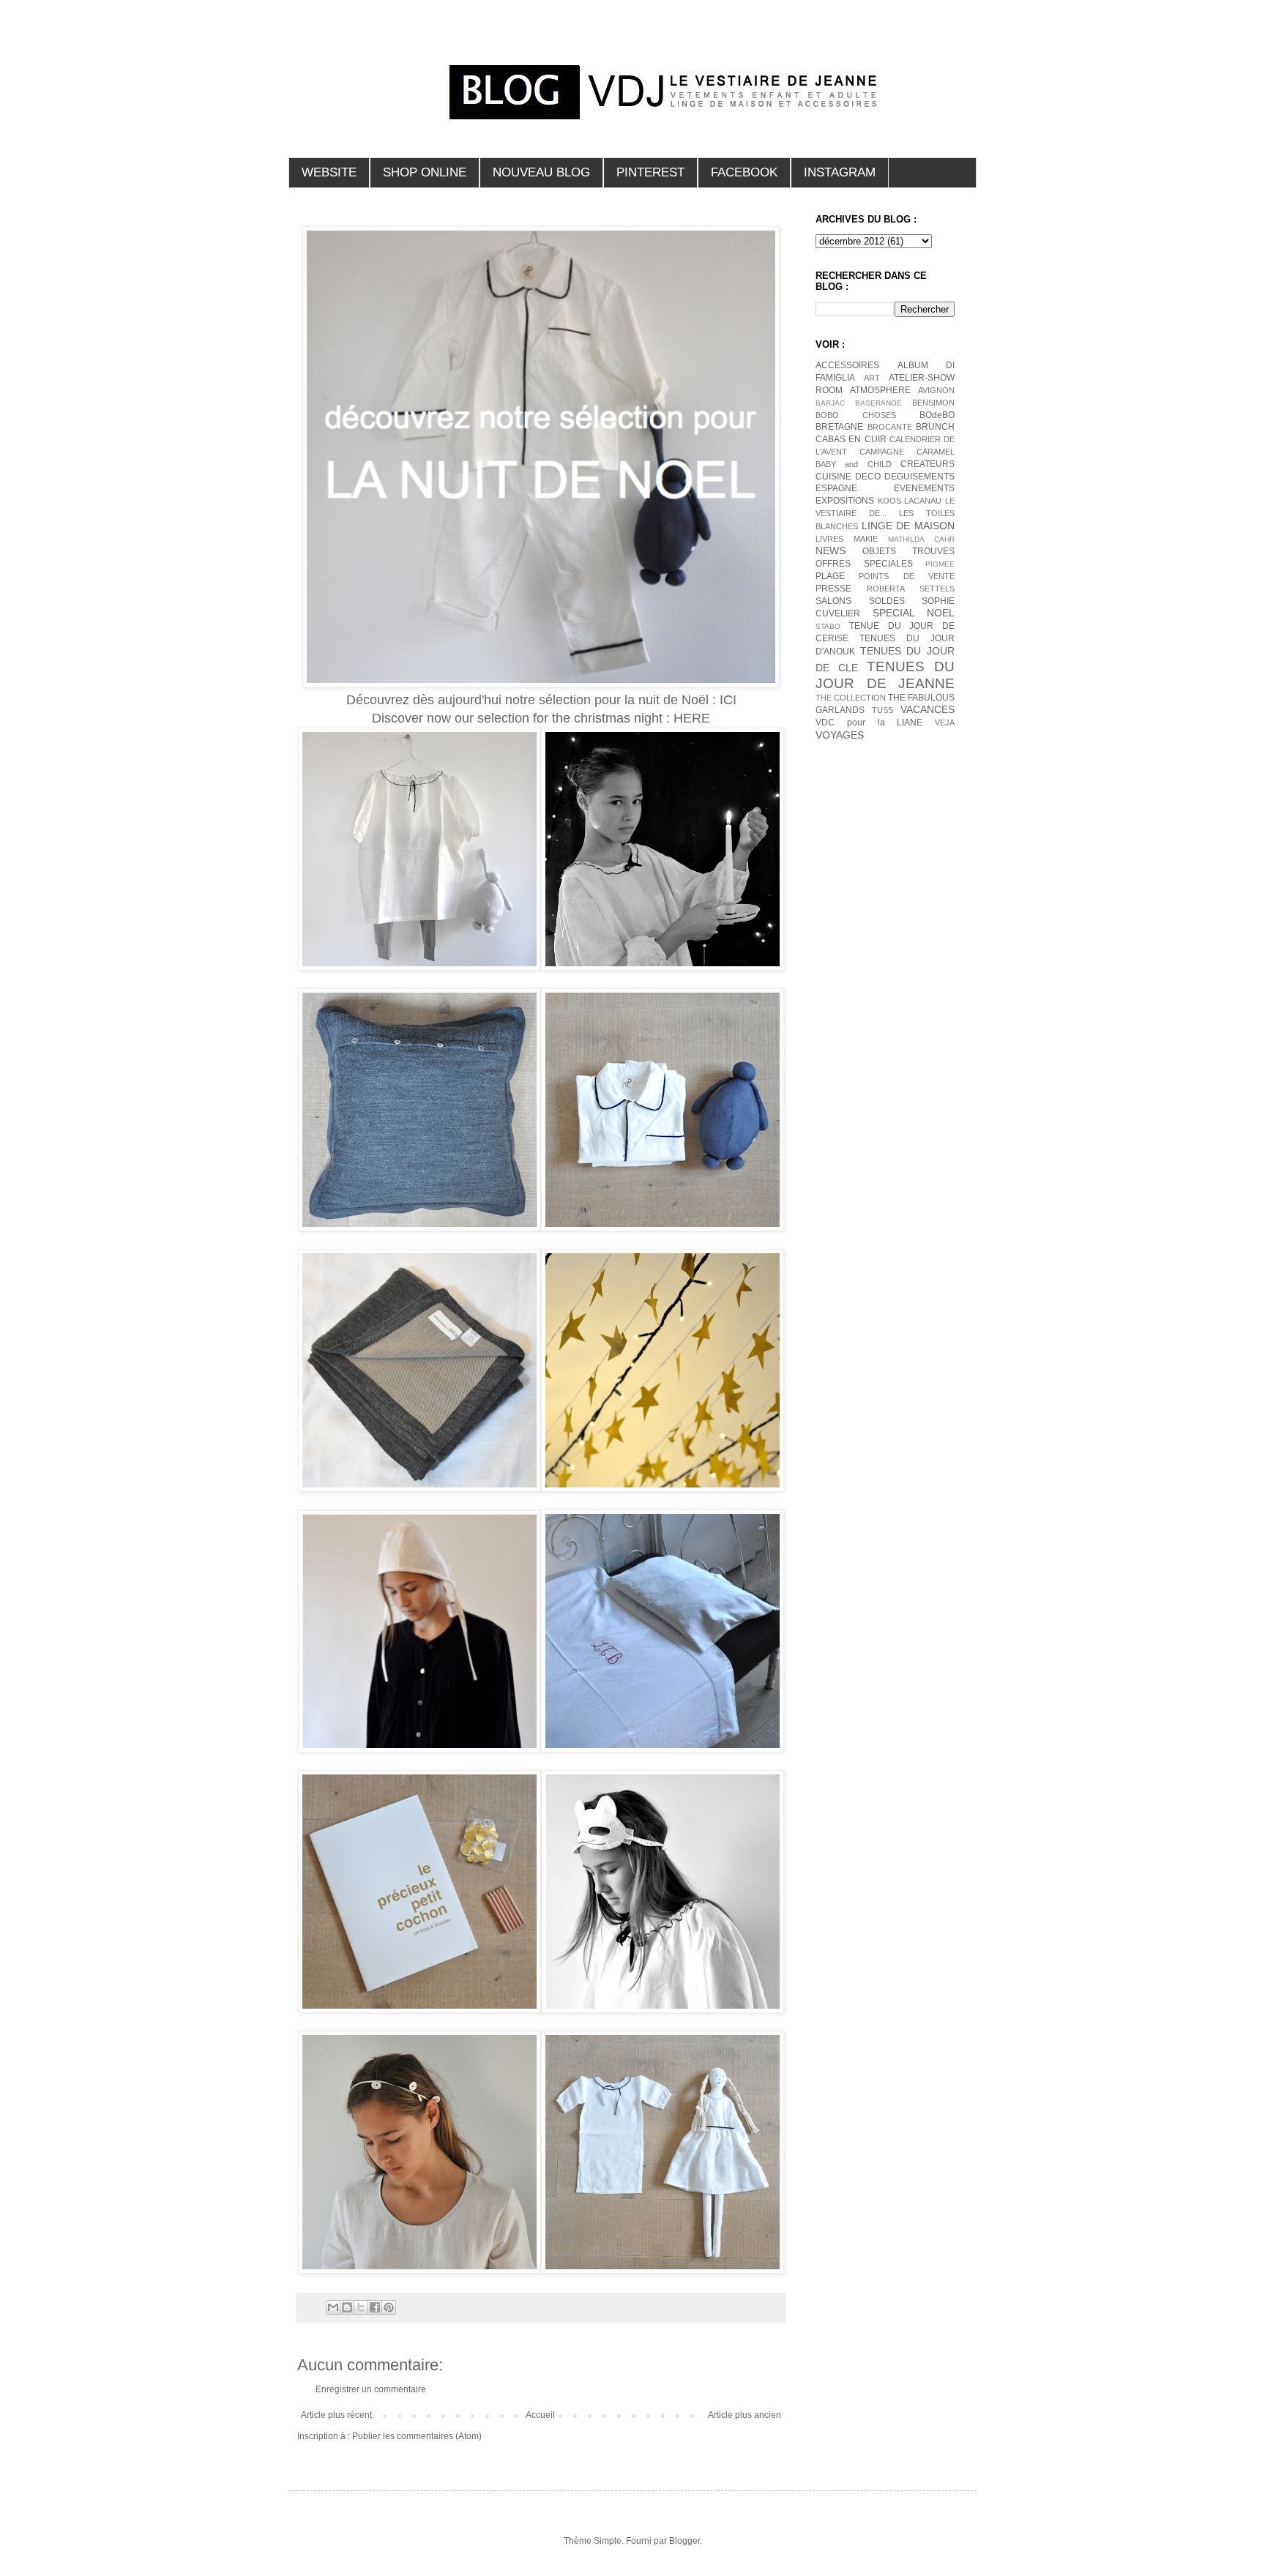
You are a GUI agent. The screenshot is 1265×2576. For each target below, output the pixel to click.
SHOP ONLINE (425, 172)
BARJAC (830, 403)
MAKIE (866, 539)
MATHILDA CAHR (921, 539)
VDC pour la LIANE (869, 723)
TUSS (882, 710)
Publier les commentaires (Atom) (417, 2436)
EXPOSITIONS (845, 501)
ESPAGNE (836, 488)
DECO (868, 477)
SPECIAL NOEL (914, 613)
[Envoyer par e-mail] (333, 2307)
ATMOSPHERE (880, 390)
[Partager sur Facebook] (375, 2307)
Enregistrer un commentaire (371, 2389)
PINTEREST (650, 172)
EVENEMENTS (924, 488)
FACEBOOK (744, 172)
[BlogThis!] (347, 2307)
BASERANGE (878, 403)
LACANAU (923, 501)
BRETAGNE (839, 427)
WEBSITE (329, 172)
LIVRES (829, 539)
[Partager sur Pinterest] (389, 2307)
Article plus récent (336, 2415)
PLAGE (830, 576)
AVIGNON (936, 390)
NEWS (831, 550)
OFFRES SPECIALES (864, 564)
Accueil (540, 2415)
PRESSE (833, 589)
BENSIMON (933, 403)
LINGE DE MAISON (908, 526)
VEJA (945, 723)
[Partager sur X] (361, 2307)
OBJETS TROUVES (908, 551)
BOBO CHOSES (856, 415)
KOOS (889, 501)
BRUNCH (935, 427)
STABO (828, 626)
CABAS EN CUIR (851, 439)
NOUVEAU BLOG (541, 172)
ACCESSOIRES (847, 365)
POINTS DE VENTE (907, 576)
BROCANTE (890, 427)
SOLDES (887, 601)
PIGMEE (940, 564)
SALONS (833, 601)
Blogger (684, 2541)
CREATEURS (928, 464)
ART (872, 378)
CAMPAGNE (882, 452)
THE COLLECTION (851, 698)
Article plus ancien (745, 2415)
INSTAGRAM (840, 172)
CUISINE (833, 477)
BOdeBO (937, 415)
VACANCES (928, 709)
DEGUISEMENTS (919, 477)
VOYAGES (840, 735)
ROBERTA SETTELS (911, 589)
